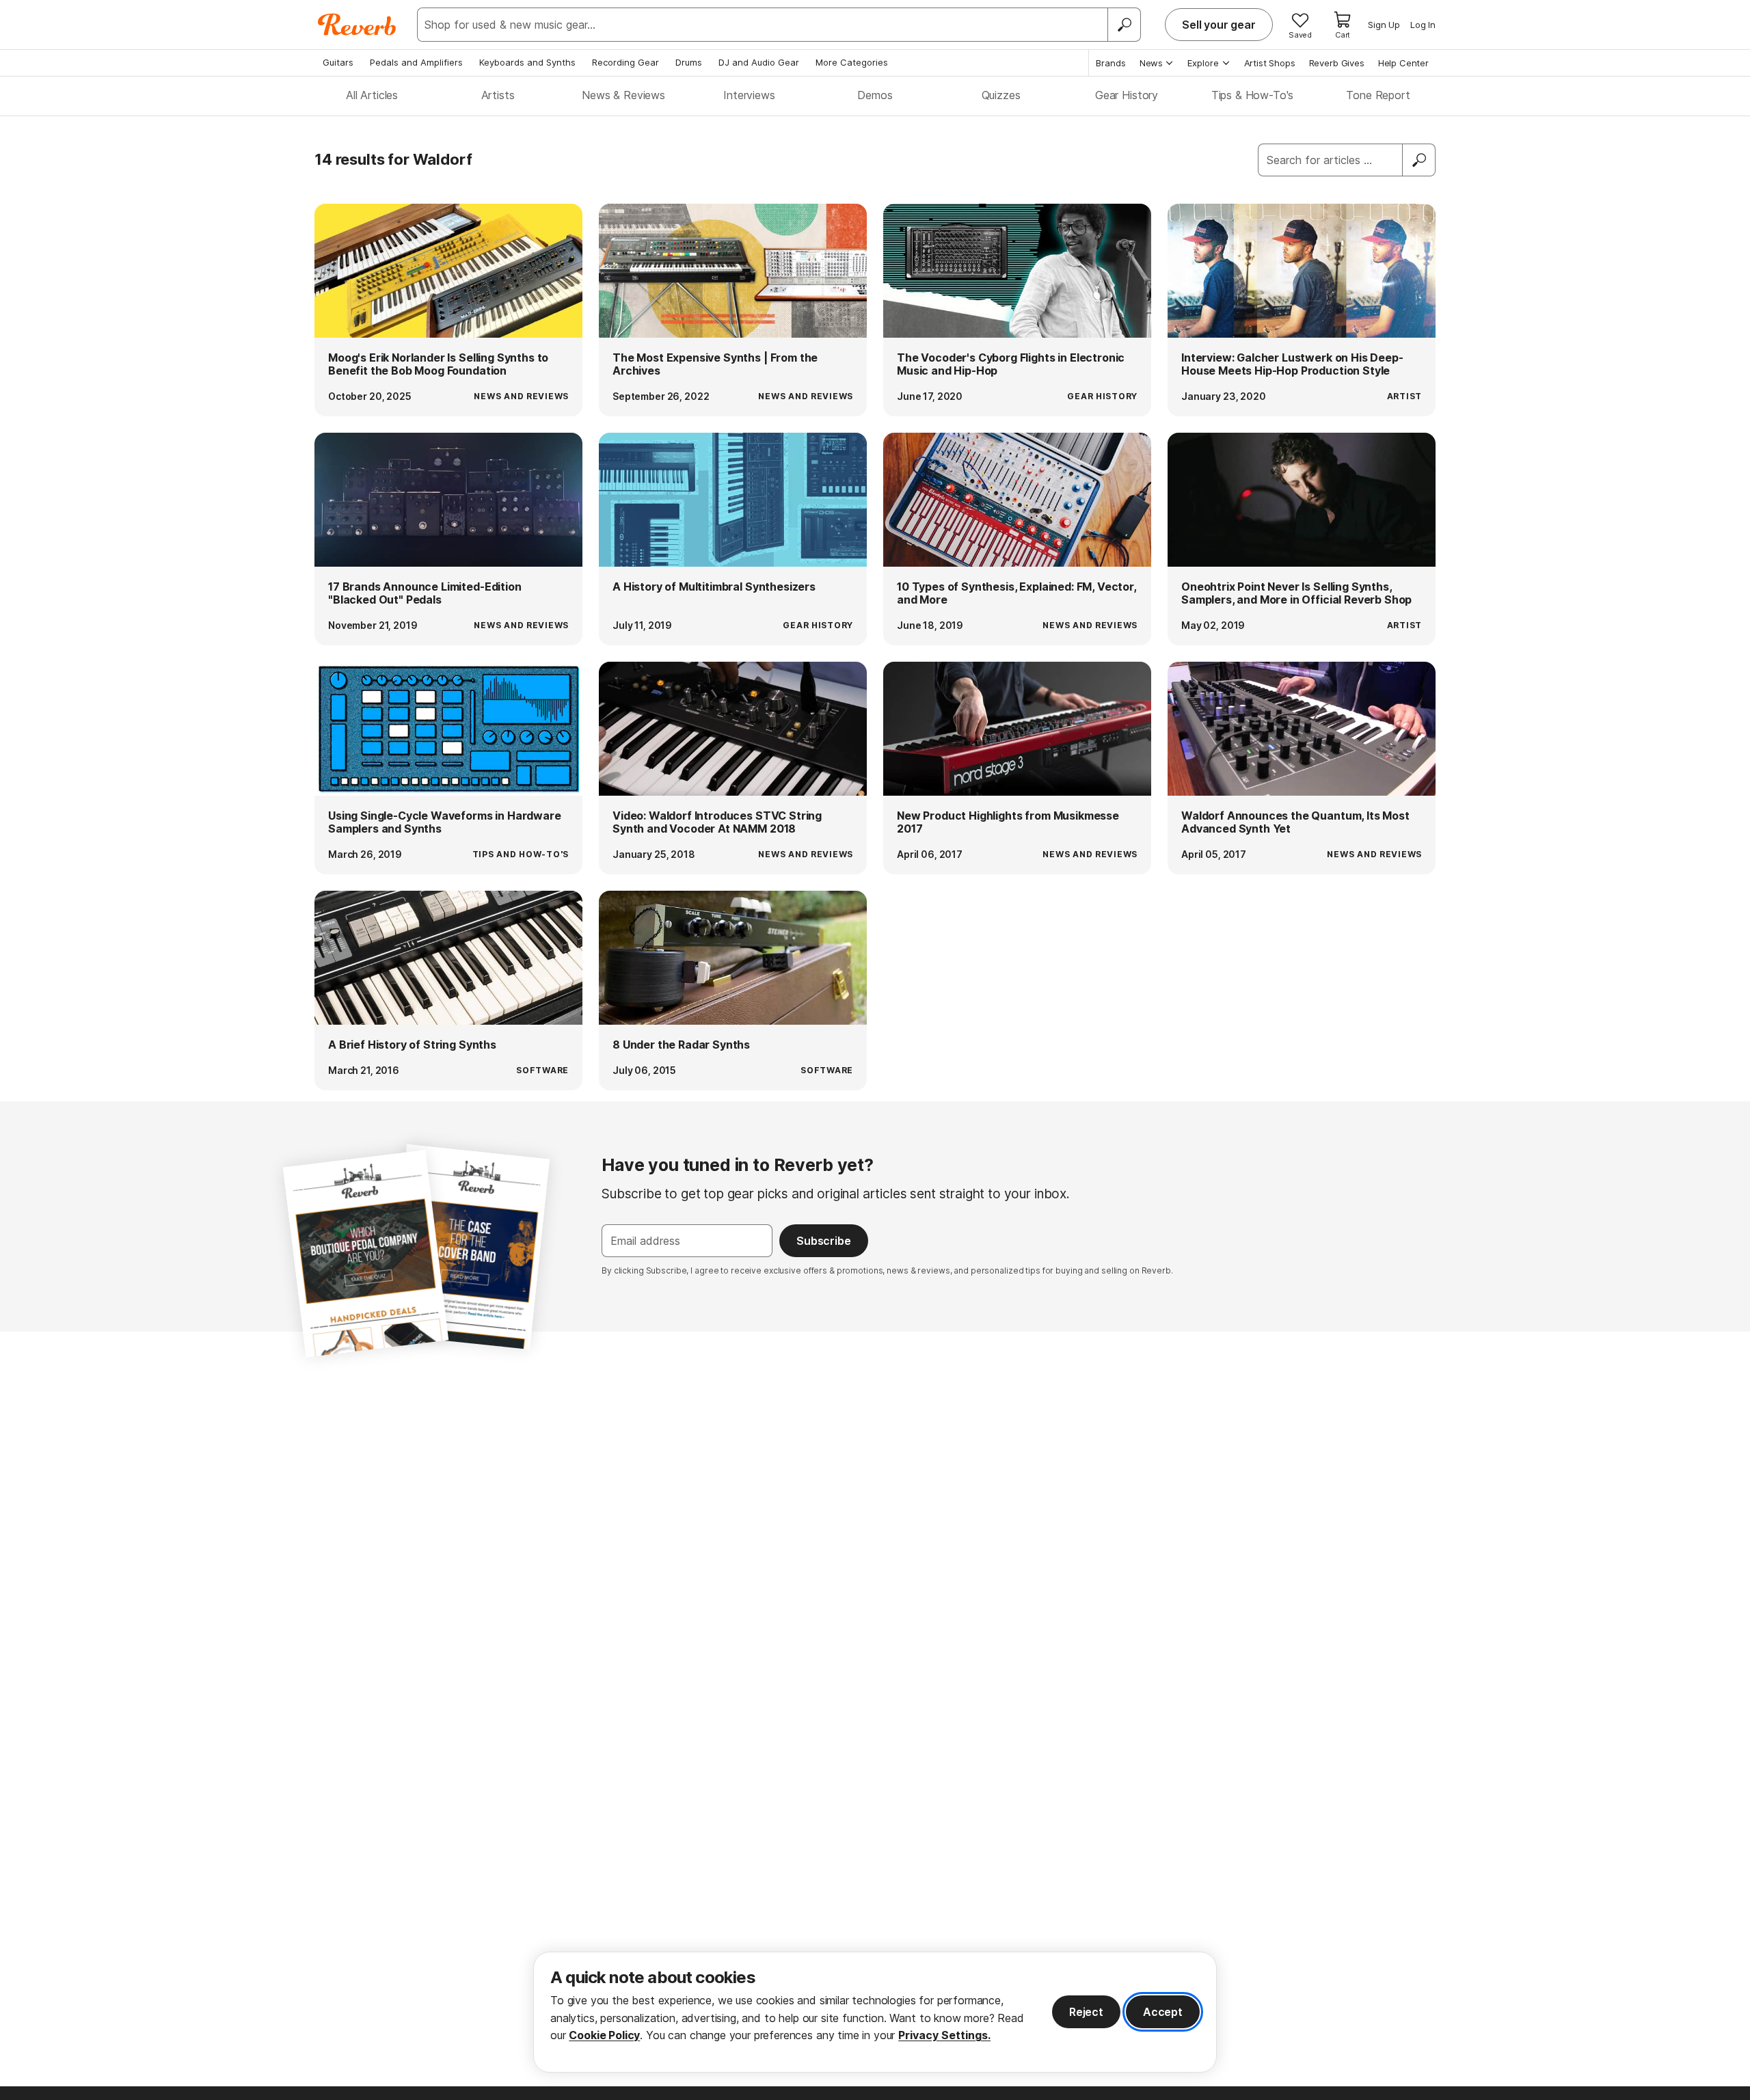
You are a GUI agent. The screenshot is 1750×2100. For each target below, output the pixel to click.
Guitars (338, 62)
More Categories (852, 62)
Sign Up (1384, 25)
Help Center (1403, 63)
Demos (875, 95)
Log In (1423, 25)
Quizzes (1001, 95)
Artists (498, 95)
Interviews (749, 95)
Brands (1111, 63)
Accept (1163, 2012)
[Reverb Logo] (357, 25)
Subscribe (824, 1241)
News (1151, 63)
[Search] (1124, 25)
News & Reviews (623, 95)
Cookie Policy (604, 2035)
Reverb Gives (1337, 63)
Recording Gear (625, 62)
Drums (689, 62)
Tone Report (1378, 95)
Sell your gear (1219, 25)
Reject (1086, 2012)
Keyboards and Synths (527, 62)
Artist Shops (1270, 63)
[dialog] (875, 2012)
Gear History (1127, 95)
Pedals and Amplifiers (416, 62)
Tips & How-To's (1253, 95)
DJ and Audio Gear (759, 62)
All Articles (372, 95)
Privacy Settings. (944, 2035)
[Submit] (1419, 160)
